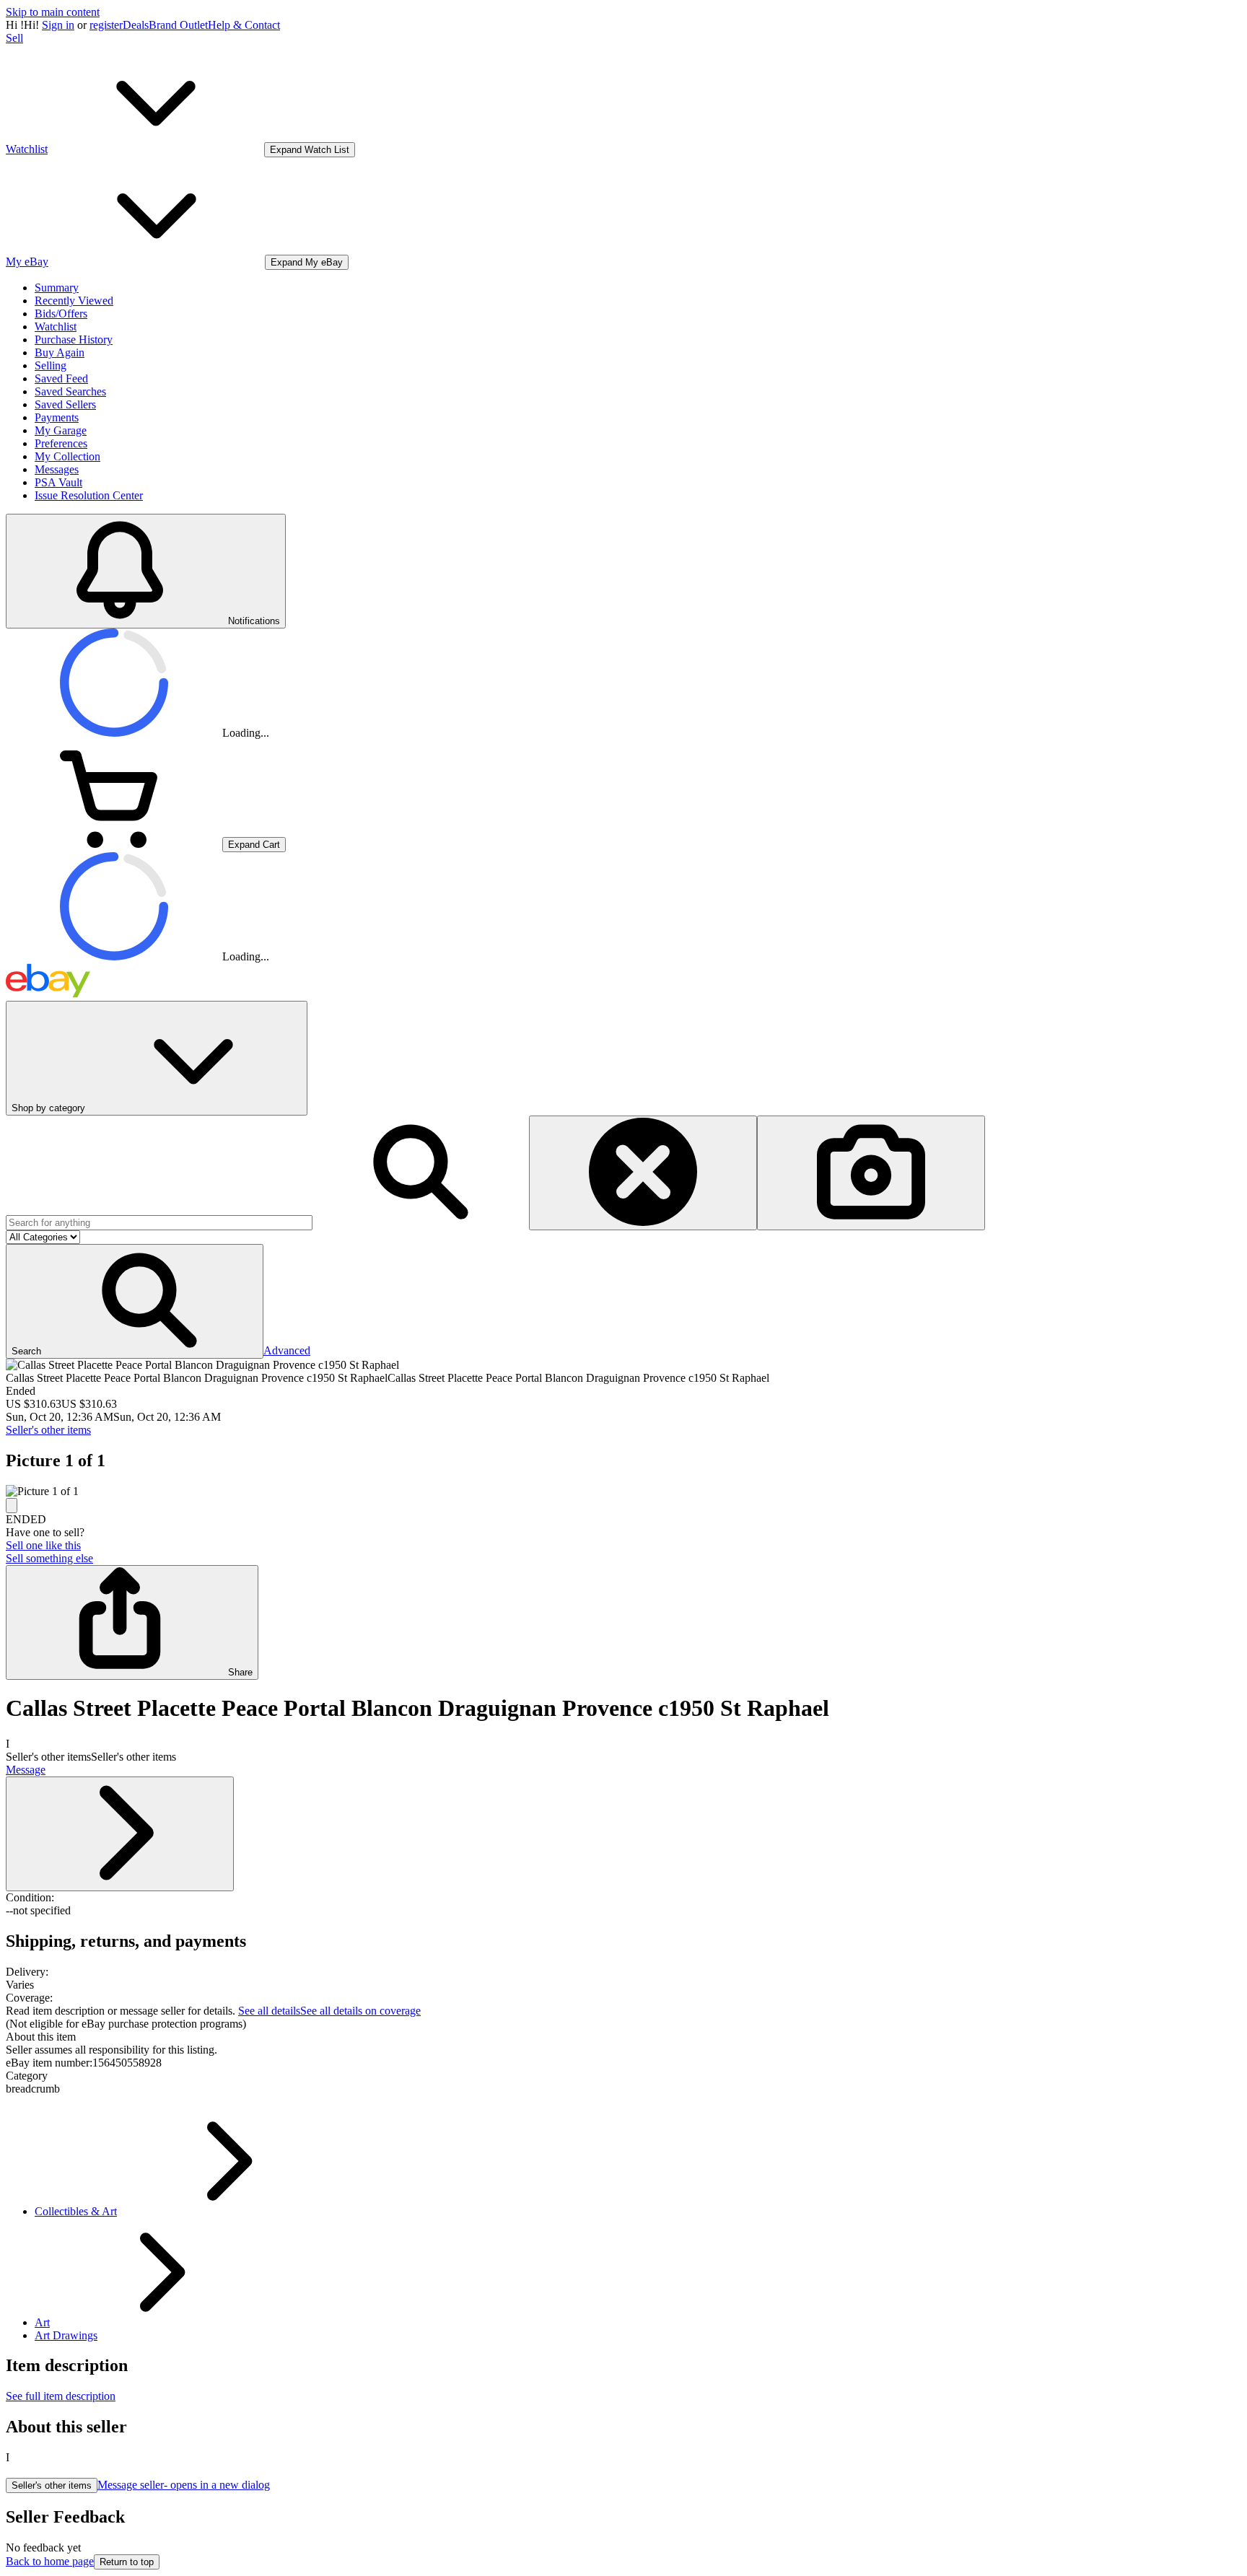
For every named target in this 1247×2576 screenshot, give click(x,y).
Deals (136, 25)
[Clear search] (643, 1173)
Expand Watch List (310, 150)
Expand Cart (254, 845)
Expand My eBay (307, 262)
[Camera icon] (871, 1173)
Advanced (287, 1350)
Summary (57, 288)
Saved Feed (61, 378)
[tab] (623, 2037)
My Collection (67, 456)
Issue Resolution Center (89, 495)
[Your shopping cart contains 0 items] (114, 844)
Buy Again (60, 352)
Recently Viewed (74, 301)
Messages (57, 469)
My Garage (61, 430)
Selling (51, 365)
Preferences (61, 443)
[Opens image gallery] (12, 1506)
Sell (14, 38)
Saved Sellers (65, 404)
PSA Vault (58, 482)
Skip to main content (53, 12)
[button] (135, 1301)
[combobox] (159, 1223)
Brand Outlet (178, 25)
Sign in (58, 25)
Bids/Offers (61, 314)
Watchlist (56, 327)
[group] (623, 1491)
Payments (57, 417)
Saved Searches (70, 391)
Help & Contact (244, 25)
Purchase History (74, 339)
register (106, 25)
